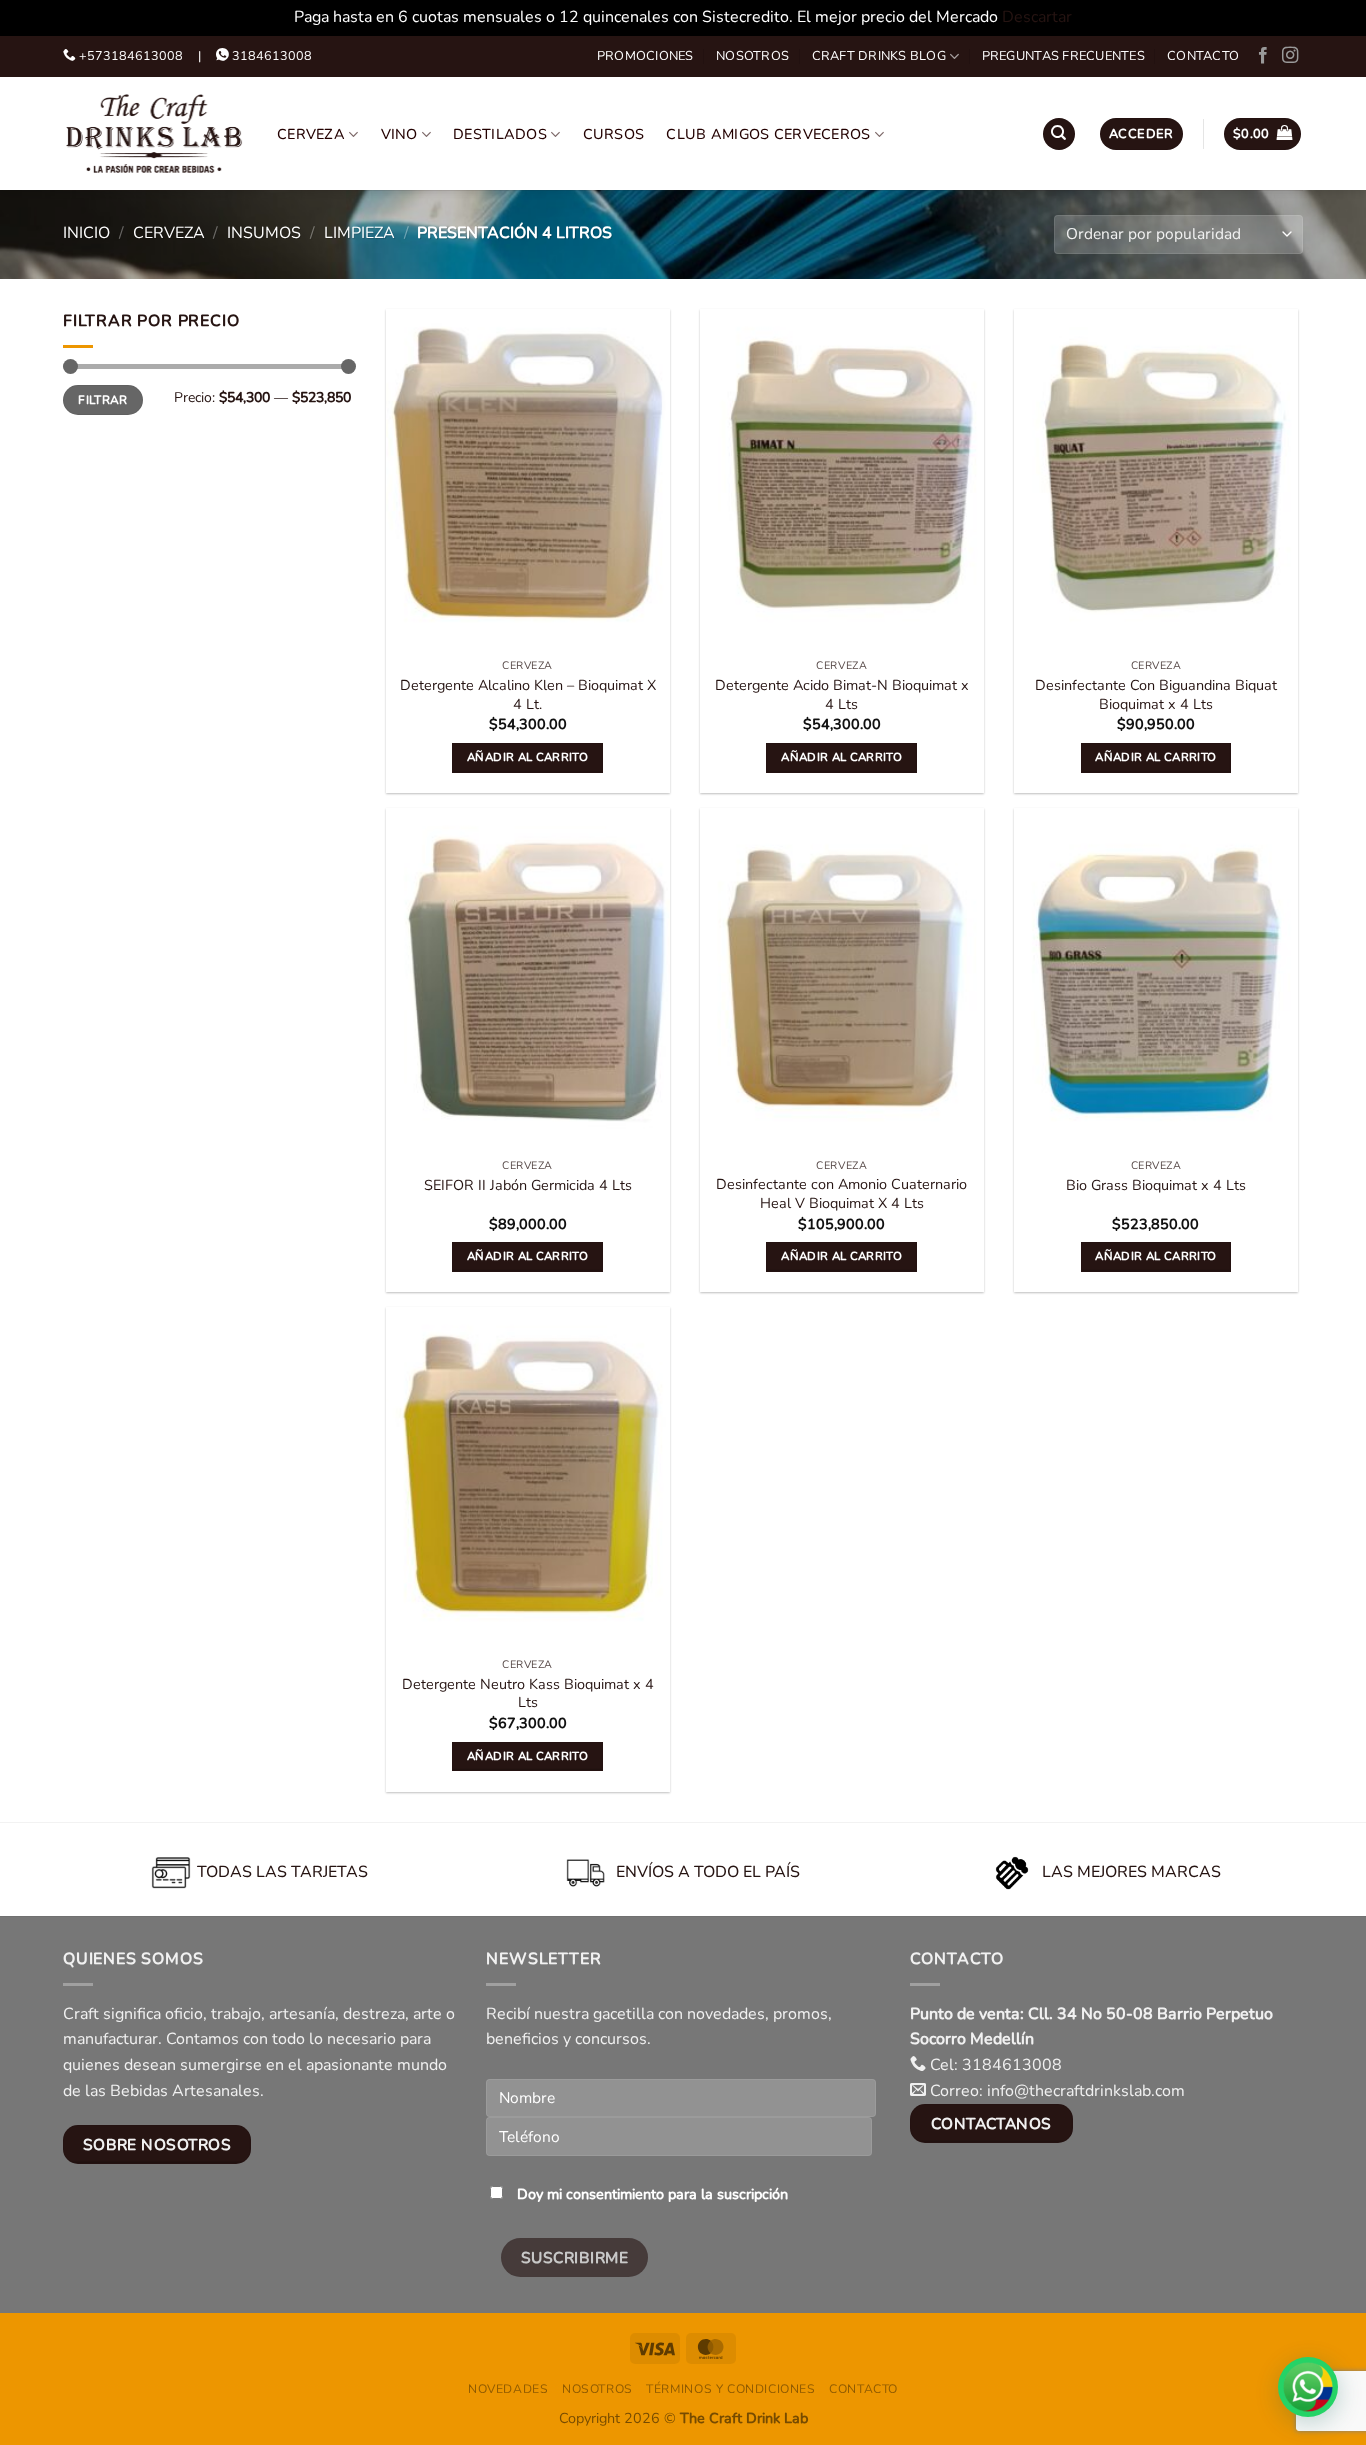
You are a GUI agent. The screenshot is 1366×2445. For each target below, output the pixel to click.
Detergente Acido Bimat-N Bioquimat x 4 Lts (842, 694)
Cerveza (311, 134)
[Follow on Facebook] (1263, 56)
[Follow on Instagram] (1290, 56)
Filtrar (103, 400)
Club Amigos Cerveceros (768, 134)
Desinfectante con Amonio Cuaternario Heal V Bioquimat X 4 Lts (841, 1193)
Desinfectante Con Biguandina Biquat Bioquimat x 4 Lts (1156, 694)
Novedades (508, 2389)
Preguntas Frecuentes (1063, 56)
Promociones (645, 56)
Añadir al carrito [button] (527, 757)
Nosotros (752, 56)
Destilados (500, 134)
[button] (1141, 134)
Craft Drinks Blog (879, 56)
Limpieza (359, 233)
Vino (399, 134)
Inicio (86, 233)
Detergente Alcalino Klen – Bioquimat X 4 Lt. (528, 694)
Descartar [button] (1037, 17)
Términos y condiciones (730, 2389)
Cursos (614, 134)
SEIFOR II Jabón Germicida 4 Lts (528, 1185)
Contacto (1203, 56)
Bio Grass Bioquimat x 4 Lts (1156, 1185)
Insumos (264, 233)
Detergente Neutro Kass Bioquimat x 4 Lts (528, 1693)
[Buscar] (1059, 134)
